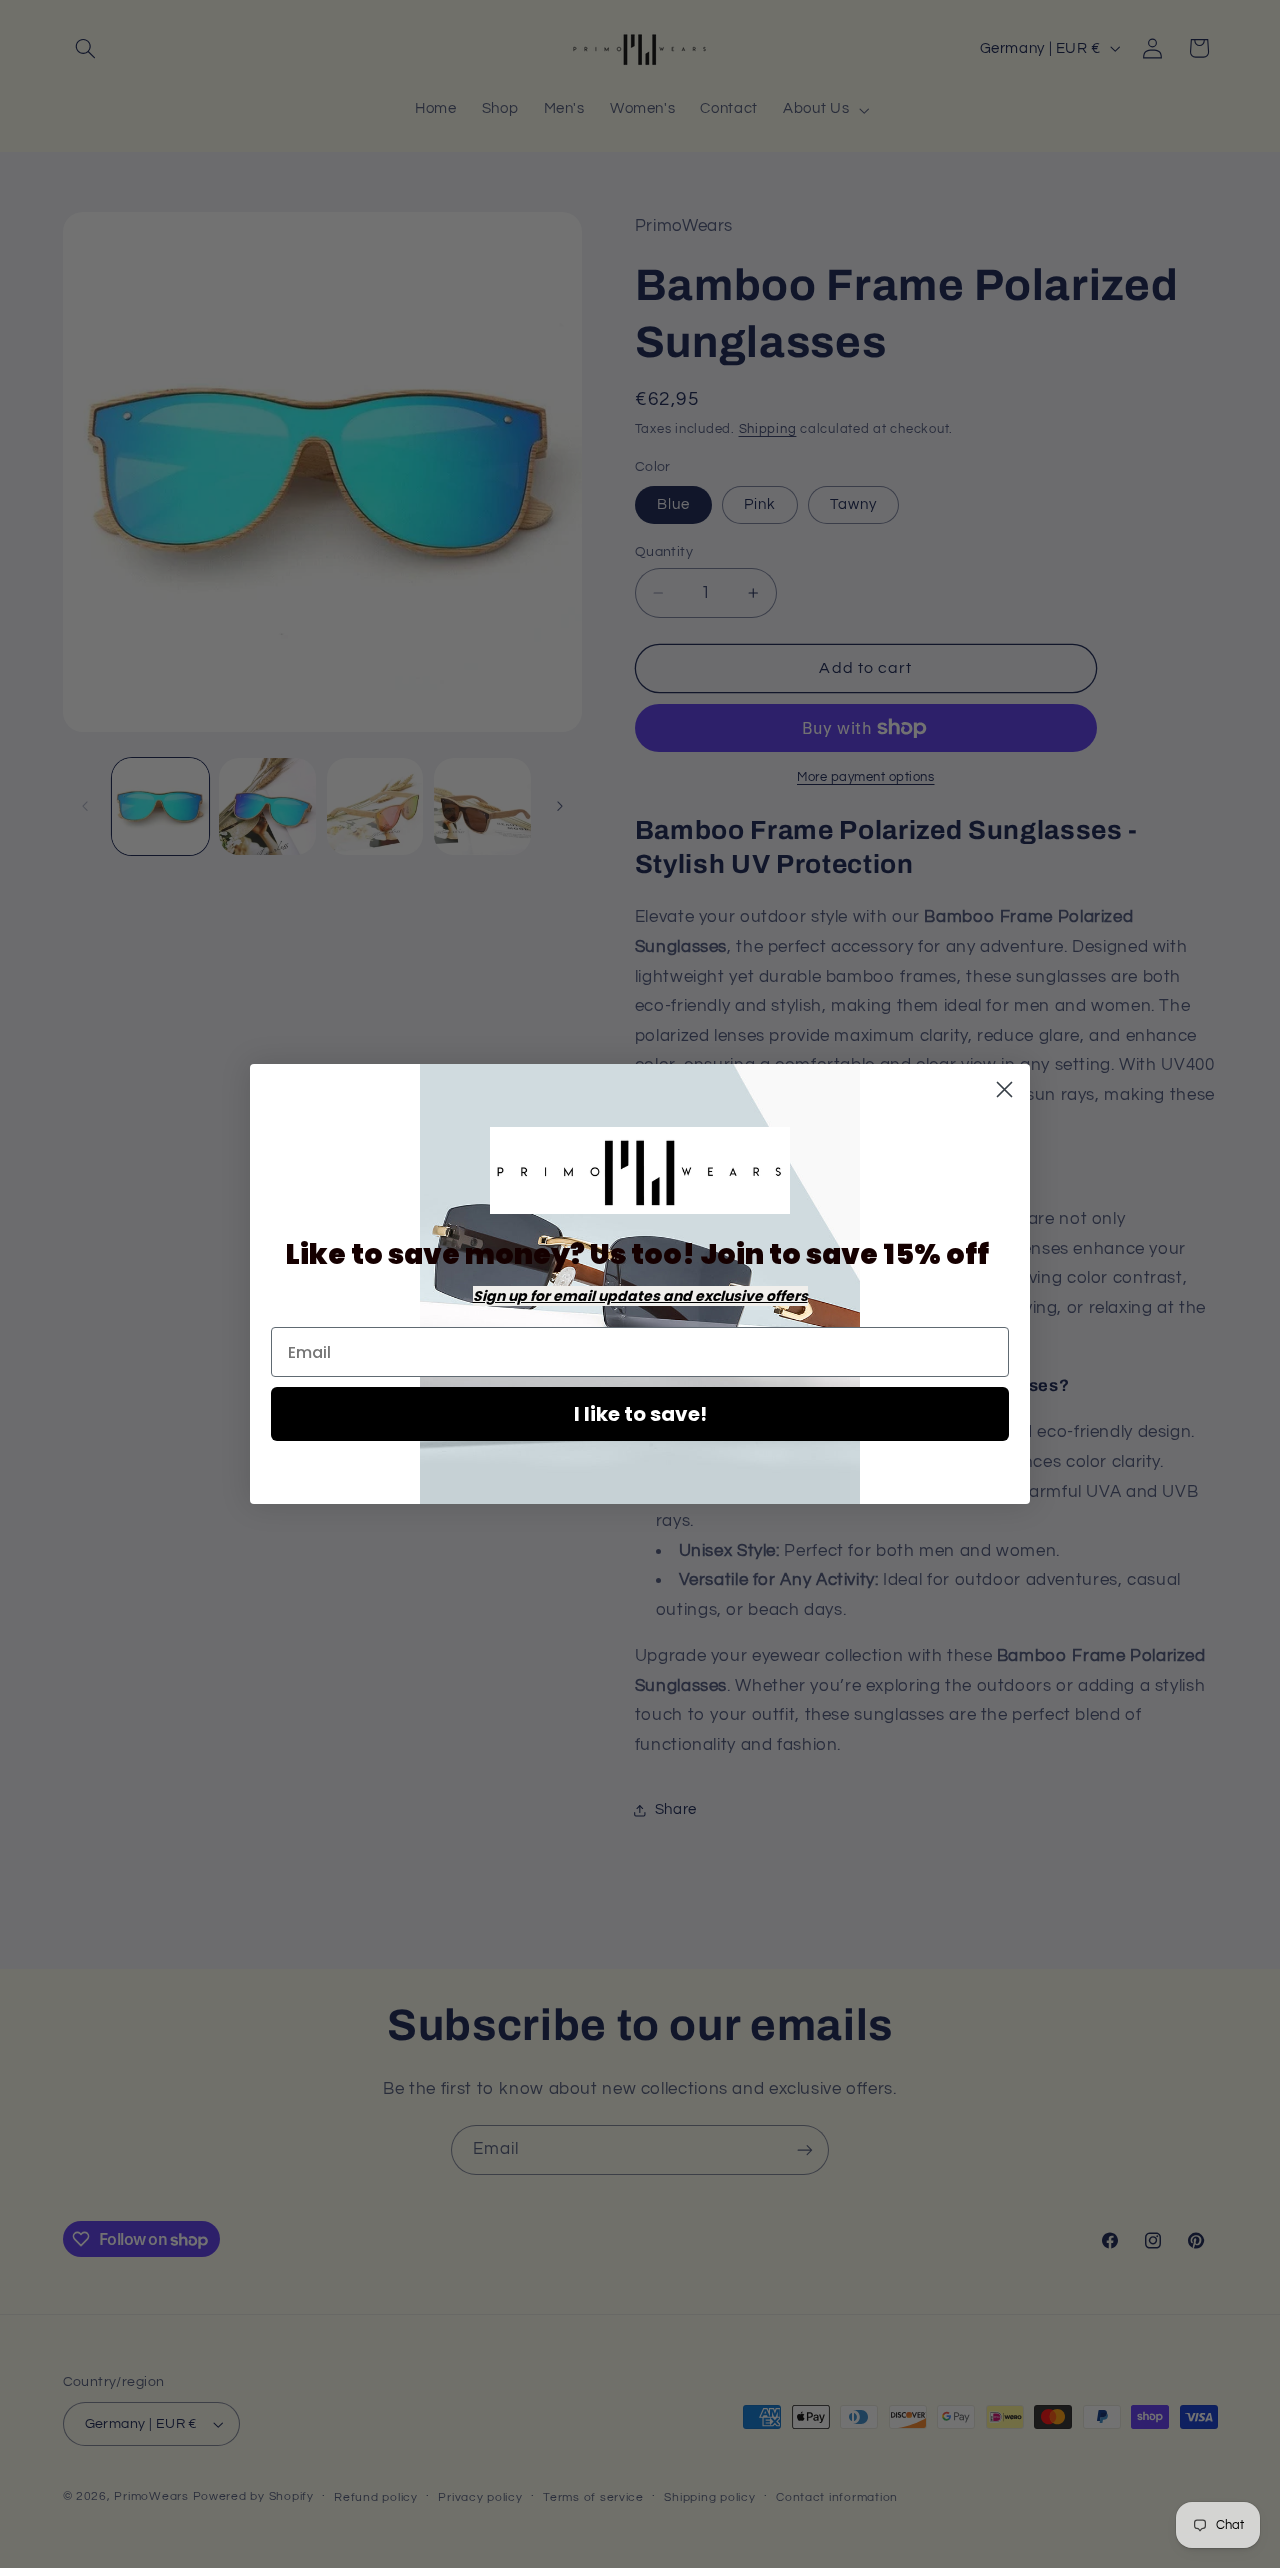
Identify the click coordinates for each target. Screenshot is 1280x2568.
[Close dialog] (1004, 1089)
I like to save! (640, 1414)
